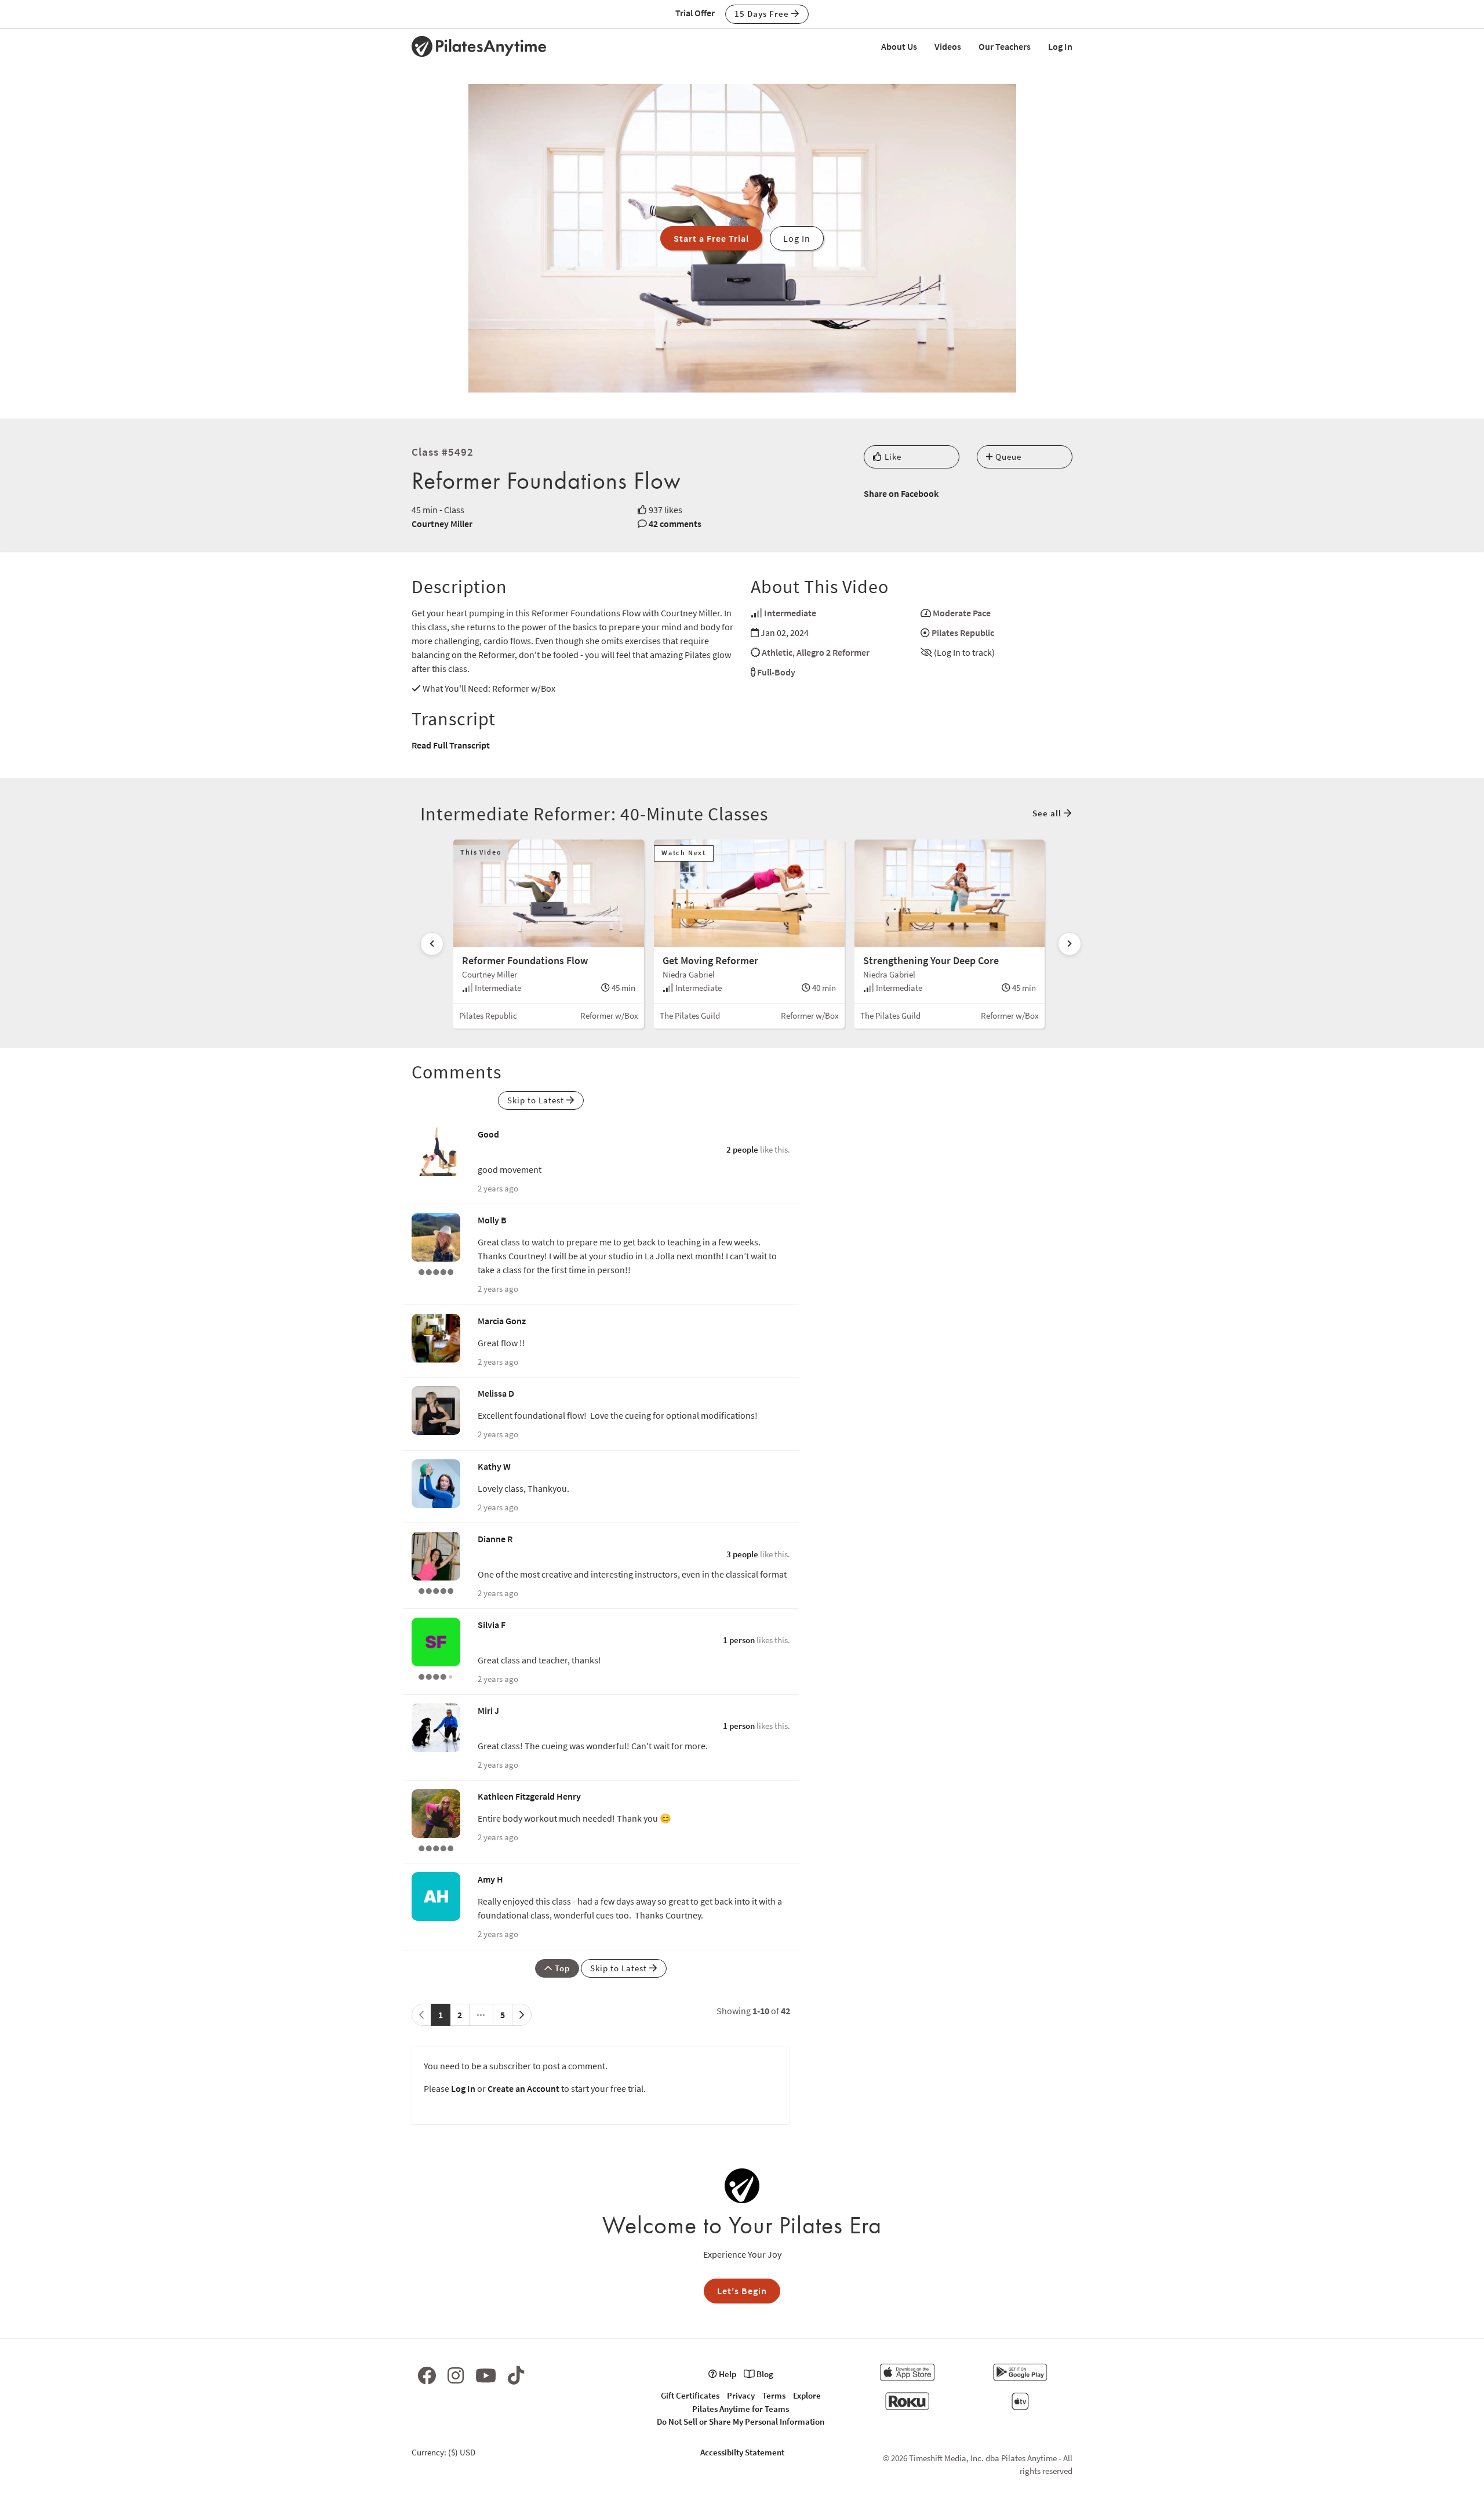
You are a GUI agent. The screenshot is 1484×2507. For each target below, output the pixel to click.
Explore (807, 2395)
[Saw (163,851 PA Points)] (436, 1676)
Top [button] (561, 1968)
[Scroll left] (432, 944)
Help (727, 2374)
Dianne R (495, 1539)
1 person (739, 1640)
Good (488, 1134)
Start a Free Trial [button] (711, 238)
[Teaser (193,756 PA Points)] (436, 1271)
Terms (774, 2395)
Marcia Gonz (502, 1321)
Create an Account (523, 2088)
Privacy (741, 2395)
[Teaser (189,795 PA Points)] (436, 1847)
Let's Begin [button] (742, 2291)
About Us (899, 46)
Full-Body (776, 672)
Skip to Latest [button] (537, 1100)
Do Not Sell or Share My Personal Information (741, 2421)
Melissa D (496, 1393)
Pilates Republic (963, 633)
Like (892, 457)
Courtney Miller (442, 524)
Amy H (490, 1879)
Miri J (488, 1710)
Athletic (777, 652)
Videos (948, 46)
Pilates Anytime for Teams (741, 2409)
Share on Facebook (901, 493)
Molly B (492, 1220)
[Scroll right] (1070, 944)
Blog (764, 2374)
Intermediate (790, 613)
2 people (742, 1149)
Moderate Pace (962, 613)
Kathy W (494, 1466)
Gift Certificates (690, 2395)
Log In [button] (797, 238)
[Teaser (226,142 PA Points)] (436, 1590)
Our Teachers (1005, 46)
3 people (742, 1554)
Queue (1007, 457)
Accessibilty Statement (742, 2452)
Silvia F (492, 1625)
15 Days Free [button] (763, 14)
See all (1048, 813)
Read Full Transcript (451, 745)
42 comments (675, 524)
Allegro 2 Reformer (833, 652)
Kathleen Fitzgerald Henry (529, 1796)
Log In (1060, 46)
